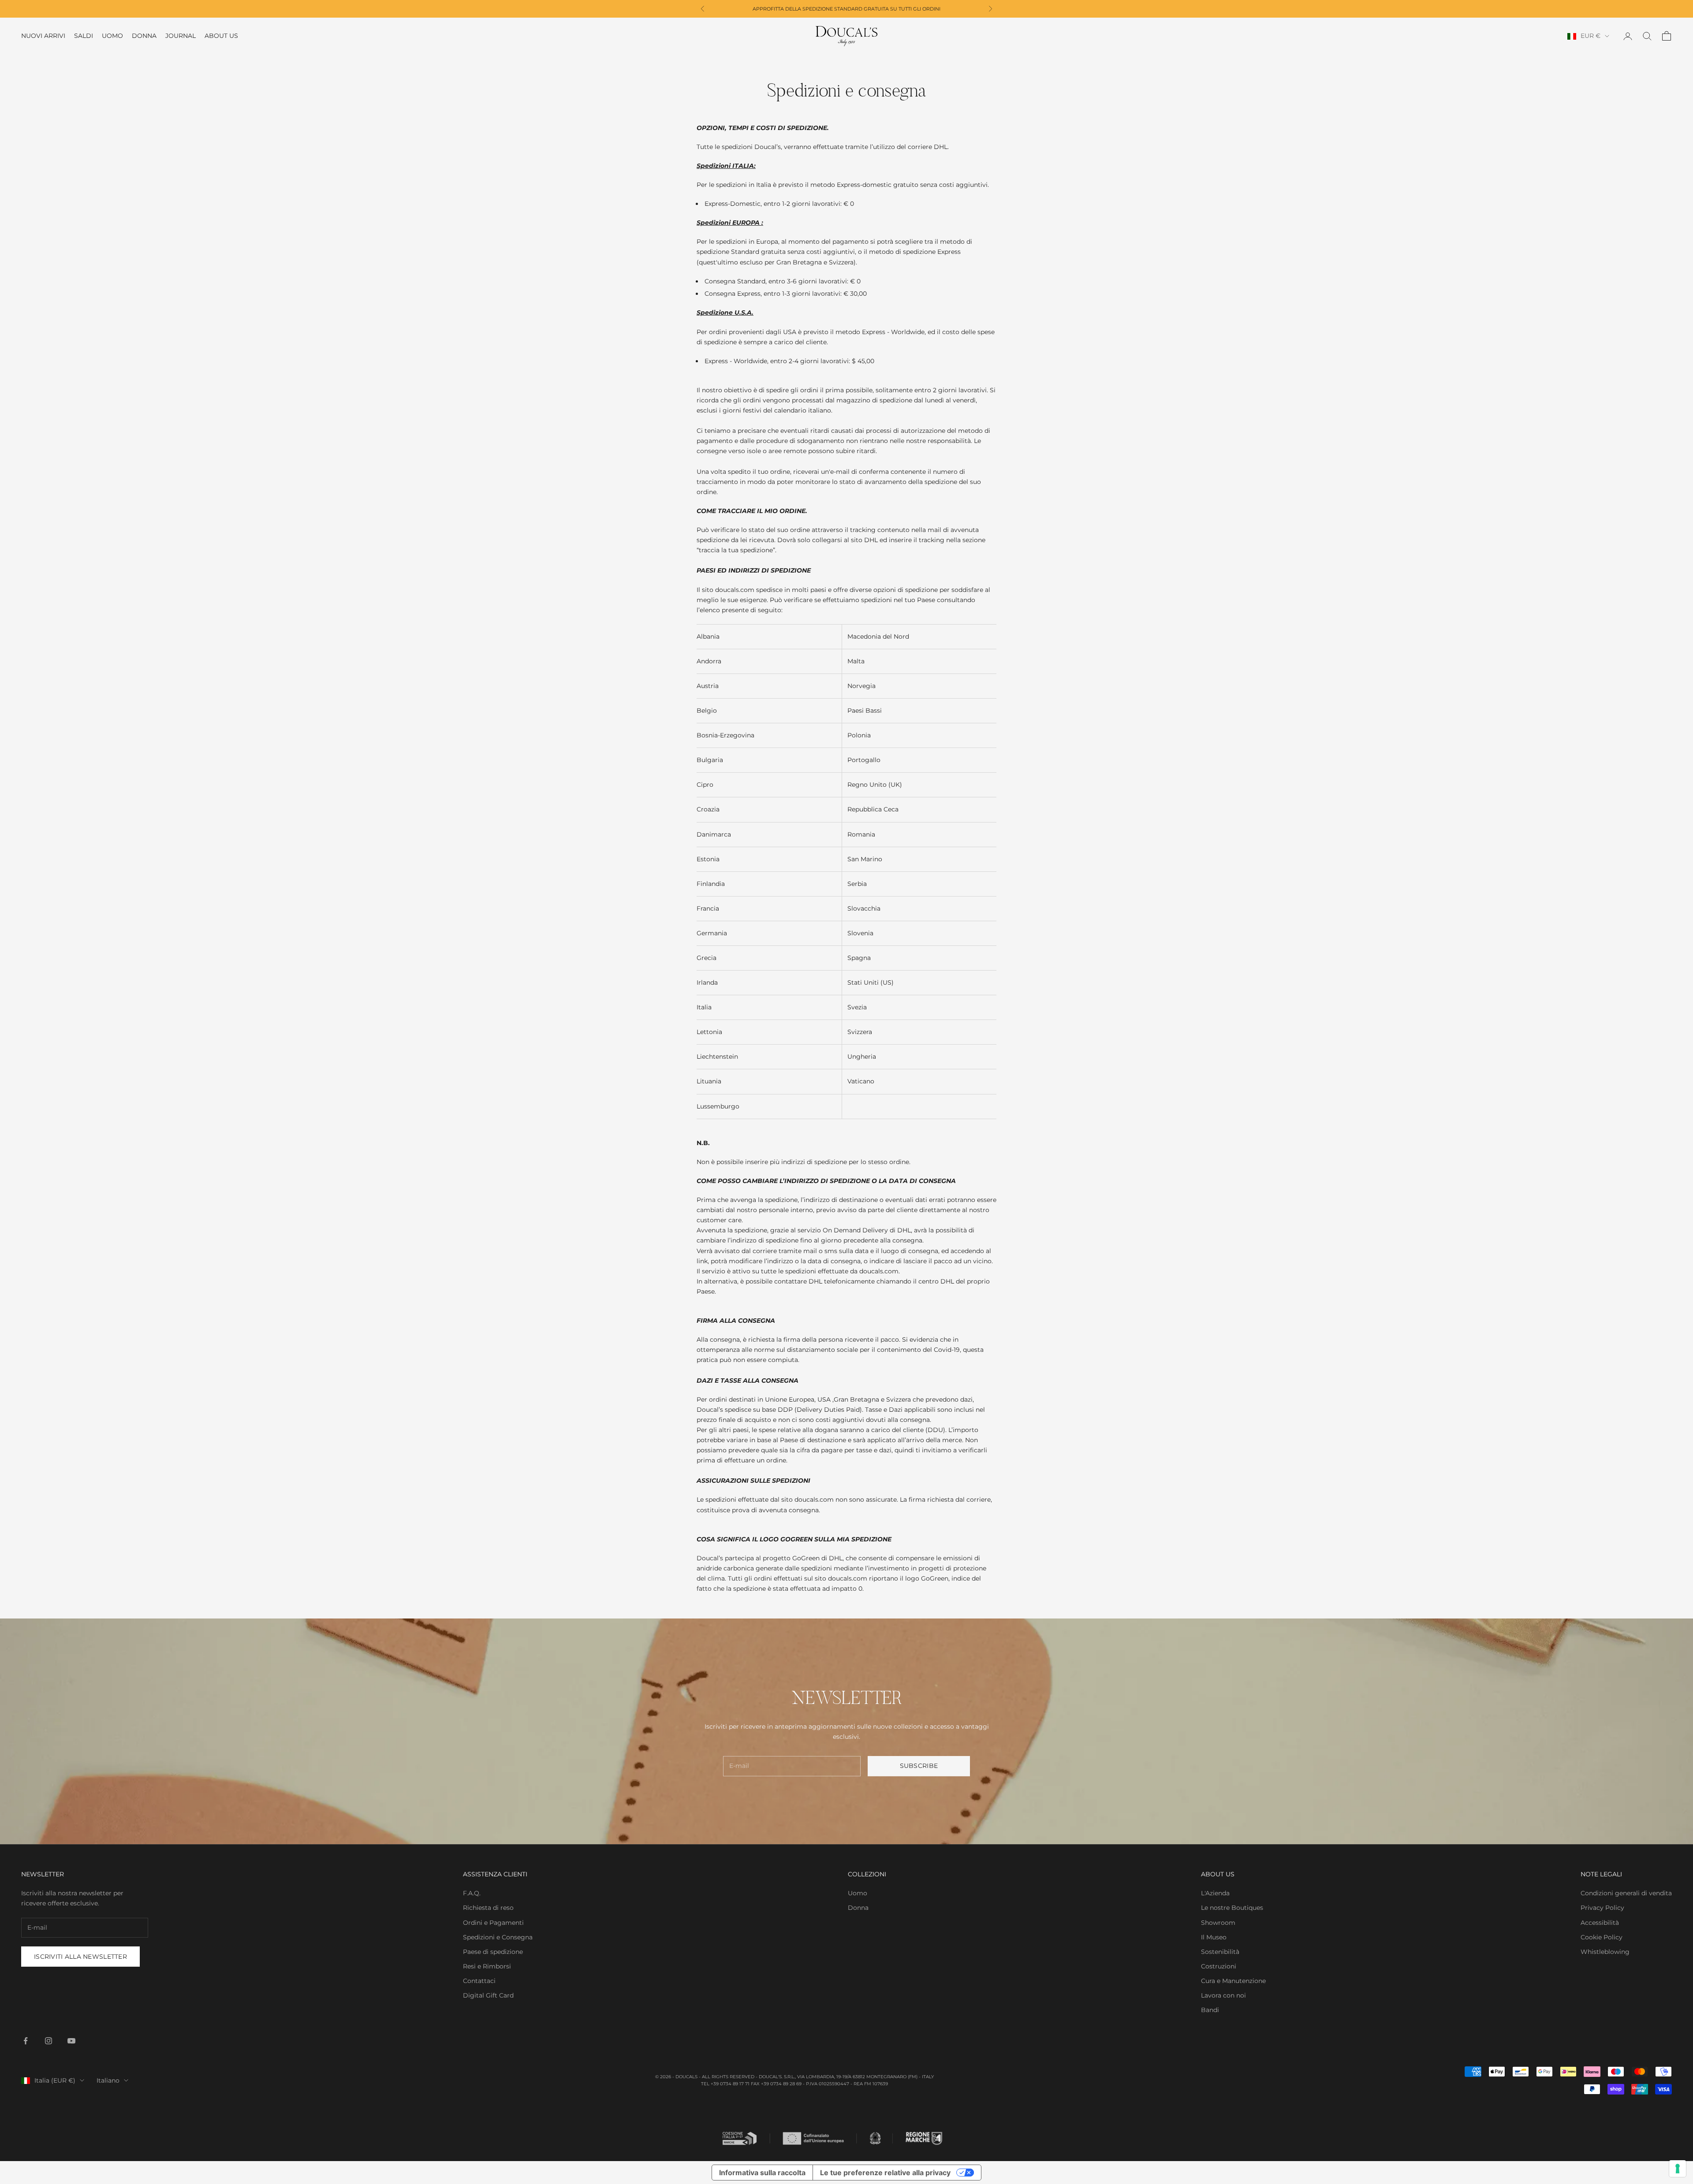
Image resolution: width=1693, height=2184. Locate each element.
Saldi (84, 36)
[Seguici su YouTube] (71, 2041)
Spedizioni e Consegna (498, 1937)
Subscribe (919, 1766)
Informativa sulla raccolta (762, 2173)
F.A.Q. (472, 1893)
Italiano (108, 2080)
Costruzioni (1219, 1966)
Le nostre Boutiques (1232, 1908)
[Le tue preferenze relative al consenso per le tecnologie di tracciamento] (1678, 2169)
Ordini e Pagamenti (493, 1923)
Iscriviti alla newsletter (80, 1957)
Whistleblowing (1605, 1952)
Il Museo (1214, 1937)
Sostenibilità (1220, 1952)
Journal (181, 36)
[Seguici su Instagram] (48, 2041)
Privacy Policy (1602, 1908)
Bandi (1210, 2010)
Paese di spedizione (493, 1952)
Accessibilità (1600, 1923)
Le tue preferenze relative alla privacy (885, 2173)
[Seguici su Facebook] (26, 2041)
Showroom (1218, 1923)
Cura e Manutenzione (1233, 1981)
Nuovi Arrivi (43, 36)
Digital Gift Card (488, 1995)
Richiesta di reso (488, 1908)
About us (221, 36)
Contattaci (479, 1981)
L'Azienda (1215, 1893)
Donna (144, 36)
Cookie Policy (1602, 1937)
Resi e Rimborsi (487, 1966)
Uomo (112, 36)
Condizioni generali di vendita (1626, 1893)
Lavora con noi (1223, 1995)
